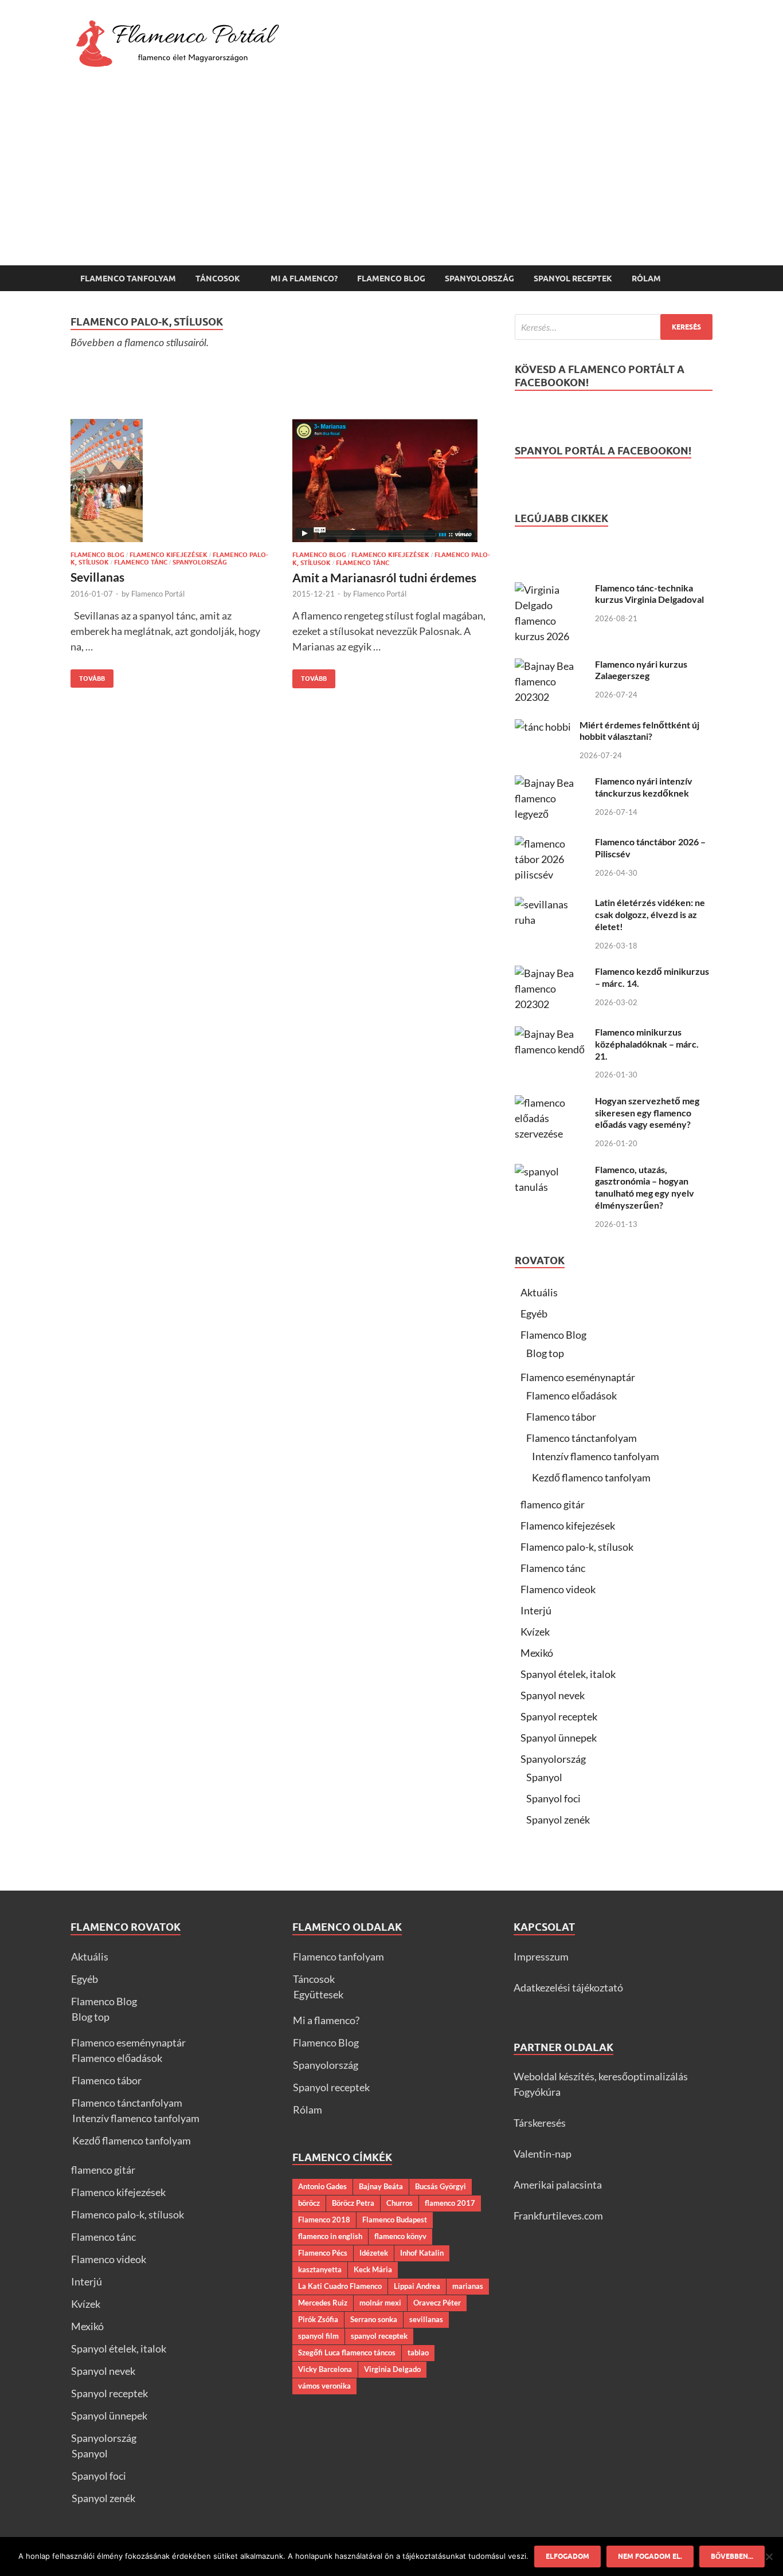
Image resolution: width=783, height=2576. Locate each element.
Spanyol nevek (553, 1695)
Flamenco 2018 (324, 2220)
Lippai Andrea (417, 2286)
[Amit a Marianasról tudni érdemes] (392, 481)
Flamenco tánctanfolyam (582, 1438)
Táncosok (218, 279)
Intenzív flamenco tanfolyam (596, 1456)
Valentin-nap (543, 2154)
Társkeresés (540, 2123)
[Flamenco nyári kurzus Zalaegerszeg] (551, 666)
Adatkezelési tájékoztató (568, 1987)
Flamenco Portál (158, 594)
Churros (400, 2203)
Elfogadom (567, 2556)
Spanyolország (479, 279)
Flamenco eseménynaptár (578, 1377)
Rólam (646, 279)
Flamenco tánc (141, 562)
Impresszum (541, 1956)
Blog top (545, 1353)
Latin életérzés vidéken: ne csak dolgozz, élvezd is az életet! (650, 914)
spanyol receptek (379, 2336)
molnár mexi (380, 2303)
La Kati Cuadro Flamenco (340, 2286)
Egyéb (534, 1314)
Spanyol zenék (558, 1820)
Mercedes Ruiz (323, 2303)
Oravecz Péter (437, 2303)
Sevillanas (97, 577)
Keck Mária (373, 2269)
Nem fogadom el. (650, 2556)
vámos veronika (324, 2386)
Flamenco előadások (571, 1395)
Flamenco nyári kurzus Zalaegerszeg (641, 670)
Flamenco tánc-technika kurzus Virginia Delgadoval (649, 594)
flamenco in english (330, 2236)
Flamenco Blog (391, 279)
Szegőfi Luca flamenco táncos (347, 2352)
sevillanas (426, 2319)
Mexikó (537, 1653)
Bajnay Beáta (381, 2186)
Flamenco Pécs (323, 2253)
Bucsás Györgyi (441, 2186)
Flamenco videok (558, 1589)
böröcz (309, 2203)
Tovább (88, 676)
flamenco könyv (400, 2236)
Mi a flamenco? (304, 279)
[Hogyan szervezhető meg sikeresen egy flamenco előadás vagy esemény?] (551, 1103)
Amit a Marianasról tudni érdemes (384, 577)
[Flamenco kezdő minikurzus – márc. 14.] (551, 973)
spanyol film (318, 2336)
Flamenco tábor (561, 1417)
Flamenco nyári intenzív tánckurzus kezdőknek (644, 787)
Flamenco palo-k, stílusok (577, 1547)
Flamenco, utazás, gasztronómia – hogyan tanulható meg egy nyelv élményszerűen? (645, 1187)
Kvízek (535, 1632)
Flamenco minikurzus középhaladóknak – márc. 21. (647, 1044)
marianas (468, 2286)
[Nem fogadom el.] (769, 2557)
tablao (418, 2352)
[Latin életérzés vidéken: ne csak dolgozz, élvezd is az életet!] (551, 904)
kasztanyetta (320, 2269)
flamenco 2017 (450, 2203)
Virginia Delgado (392, 2369)
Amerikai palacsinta (558, 2185)
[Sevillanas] (170, 481)
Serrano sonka (374, 2319)
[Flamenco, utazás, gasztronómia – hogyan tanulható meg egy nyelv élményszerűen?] (551, 1171)
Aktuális (539, 1292)
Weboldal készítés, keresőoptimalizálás (601, 2076)
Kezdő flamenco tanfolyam (591, 1477)
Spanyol (544, 1777)
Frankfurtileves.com (558, 2216)
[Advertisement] (391, 179)
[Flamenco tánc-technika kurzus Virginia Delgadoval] (551, 590)
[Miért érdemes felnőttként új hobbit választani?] (543, 727)
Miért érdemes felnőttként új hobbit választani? (639, 731)
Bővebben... (732, 2556)
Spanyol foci (553, 1798)
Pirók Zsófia (318, 2319)
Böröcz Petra (353, 2203)
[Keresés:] (614, 327)
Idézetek (374, 2253)
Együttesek (318, 1994)
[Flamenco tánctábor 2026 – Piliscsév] (551, 844)
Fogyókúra (537, 2092)
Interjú (536, 1610)
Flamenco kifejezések (169, 555)
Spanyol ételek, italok (568, 1674)
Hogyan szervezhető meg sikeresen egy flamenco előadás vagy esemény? (647, 1113)
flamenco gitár (553, 1504)
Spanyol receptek (573, 279)
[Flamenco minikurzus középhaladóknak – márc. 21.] (551, 1034)
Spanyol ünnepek (559, 1738)
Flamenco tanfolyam (128, 279)
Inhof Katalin (422, 2253)
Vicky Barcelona (325, 2369)
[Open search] (707, 279)
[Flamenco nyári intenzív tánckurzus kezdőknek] (551, 783)
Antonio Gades (322, 2186)
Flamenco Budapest (395, 2220)
